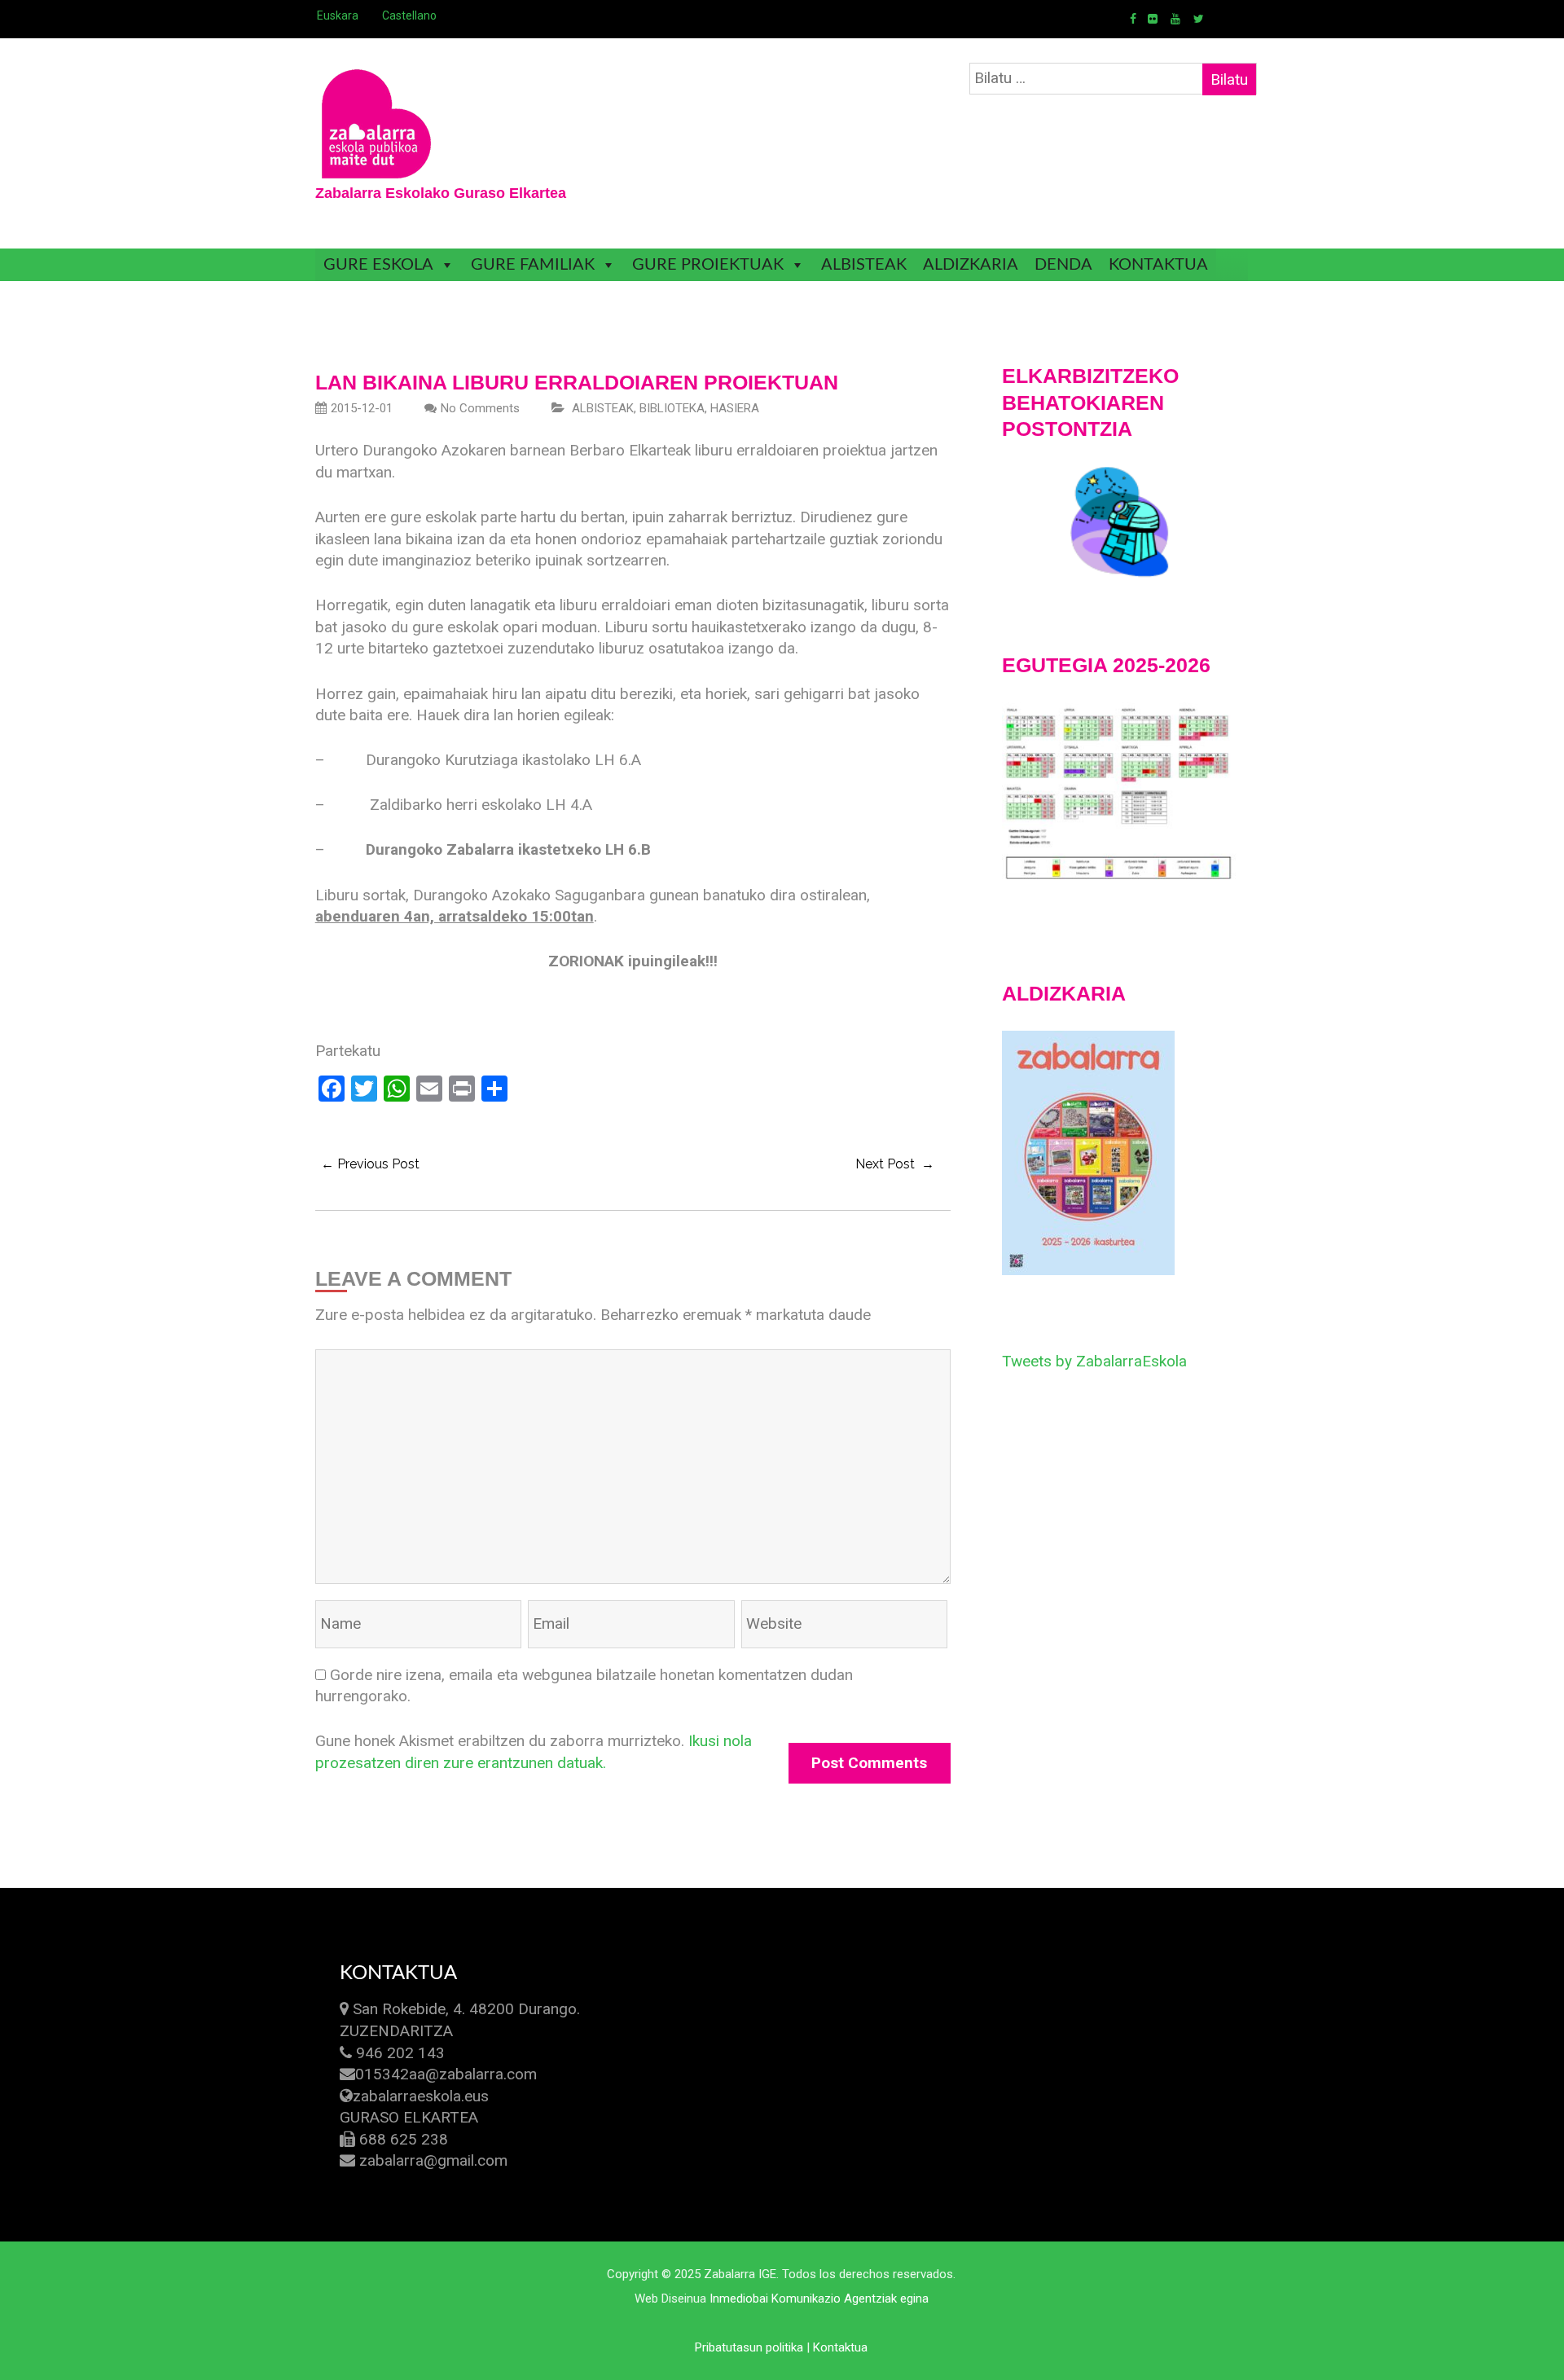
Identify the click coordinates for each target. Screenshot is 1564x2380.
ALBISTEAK (864, 265)
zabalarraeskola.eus (421, 2096)
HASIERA (735, 408)
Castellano (409, 15)
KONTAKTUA (1158, 265)
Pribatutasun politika (749, 2347)
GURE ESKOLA (378, 265)
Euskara (338, 15)
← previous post (370, 1164)
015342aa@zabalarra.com (446, 2074)
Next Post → (895, 1164)
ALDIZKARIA (971, 265)
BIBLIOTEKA (672, 408)
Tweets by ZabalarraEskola (1094, 1361)
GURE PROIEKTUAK (708, 265)
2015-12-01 (362, 408)
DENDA (1063, 265)
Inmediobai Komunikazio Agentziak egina (819, 2299)
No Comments (480, 408)
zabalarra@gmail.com (433, 2160)
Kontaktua (840, 2347)
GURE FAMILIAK (533, 265)
